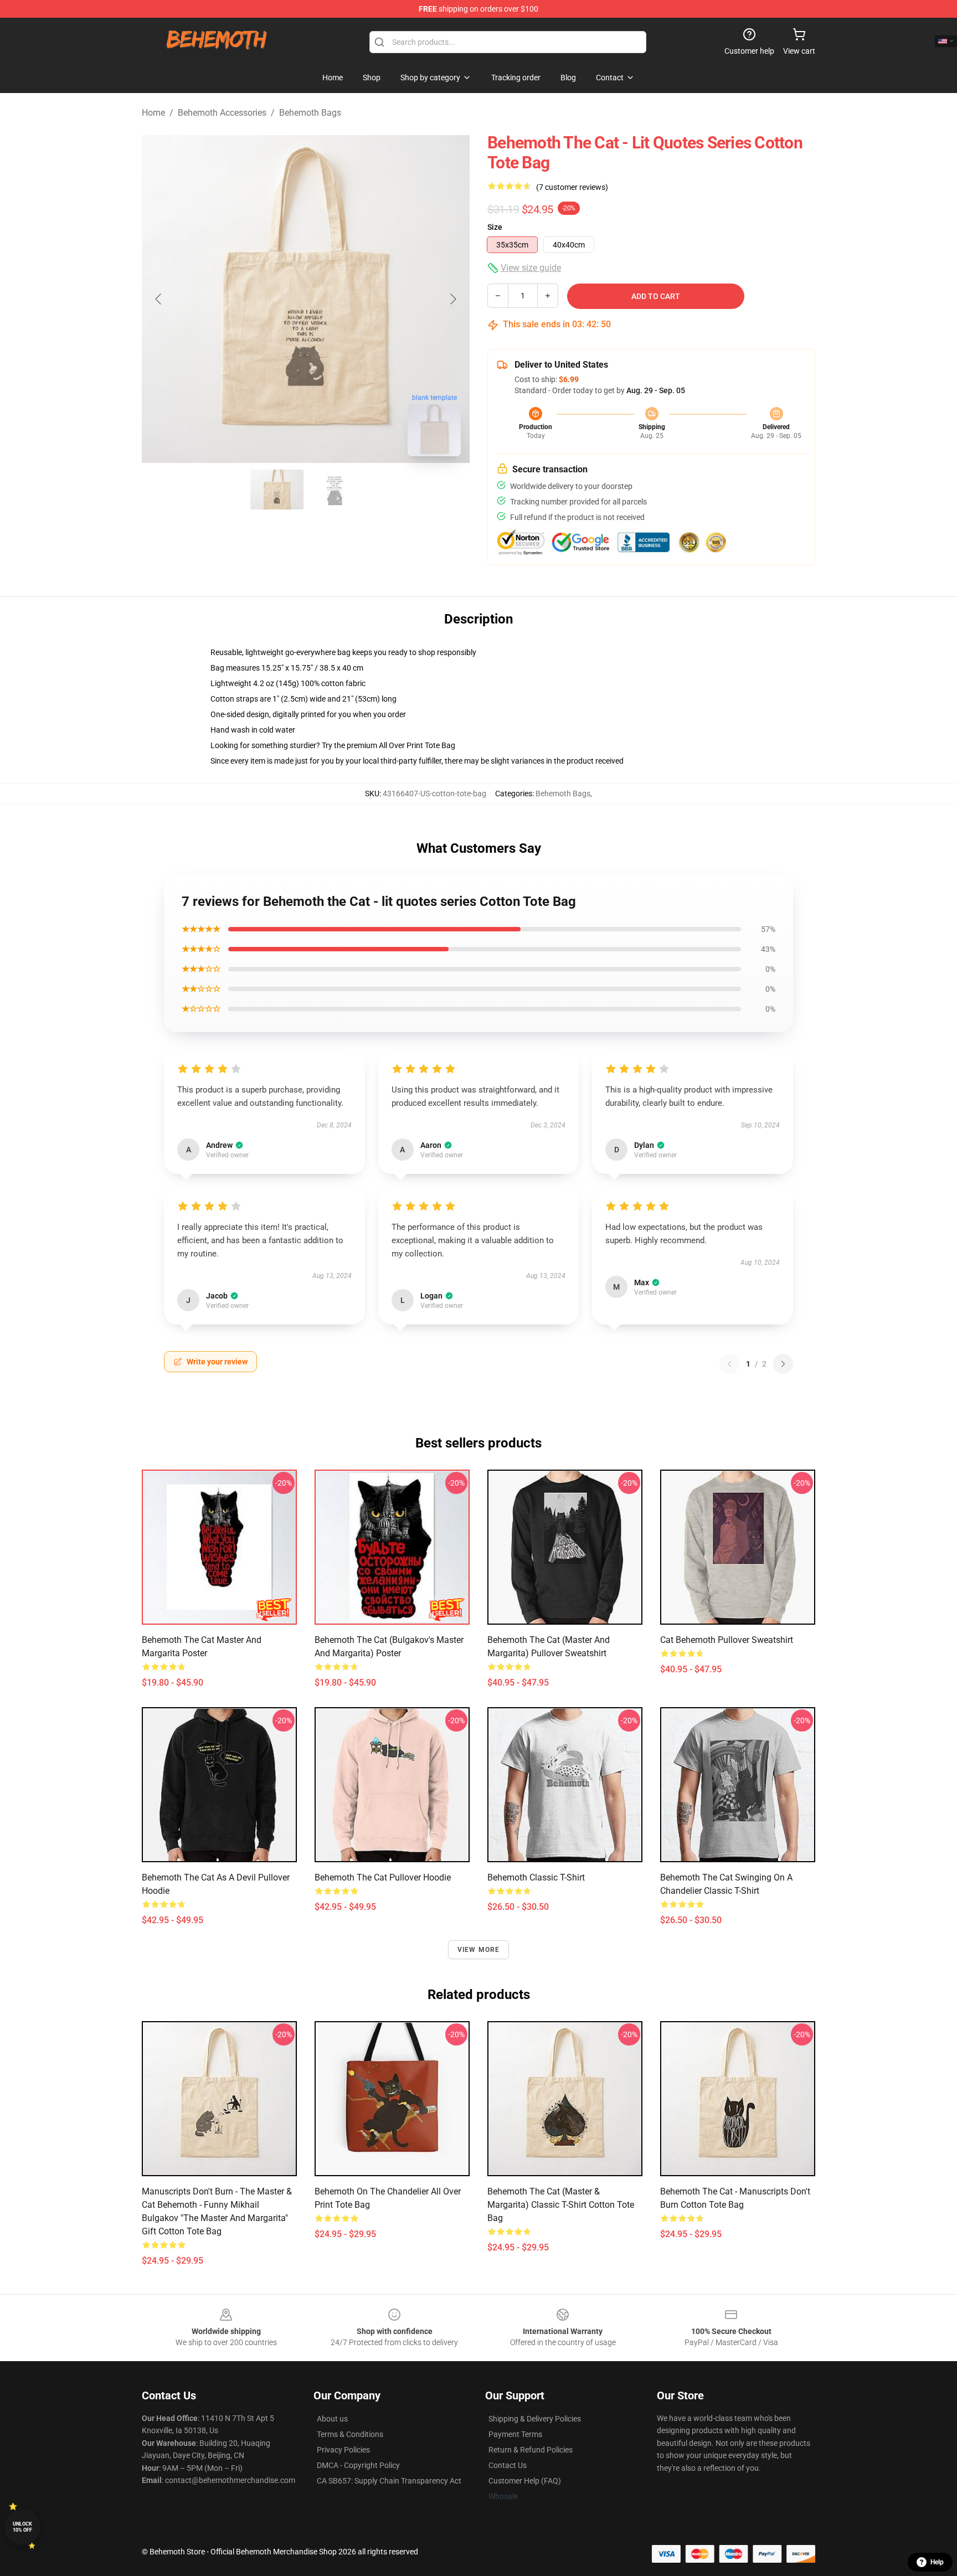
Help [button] (937, 2562)
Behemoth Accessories (222, 113)
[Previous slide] (159, 299)
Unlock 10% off (22, 2527)
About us (332, 2419)
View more (479, 1950)
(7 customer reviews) (572, 187)
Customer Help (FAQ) (525, 2481)
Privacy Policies (343, 2450)
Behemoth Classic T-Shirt (536, 1877)
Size (495, 227)
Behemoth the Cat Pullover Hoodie (383, 1877)
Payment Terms (515, 2434)
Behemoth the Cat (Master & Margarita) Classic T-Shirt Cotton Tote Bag (561, 2205)
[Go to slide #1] (277, 490)
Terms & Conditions (350, 2434)
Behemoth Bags (310, 113)
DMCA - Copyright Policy (358, 2465)
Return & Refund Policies (531, 2450)
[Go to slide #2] (335, 490)
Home (153, 113)
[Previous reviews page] (729, 1364)
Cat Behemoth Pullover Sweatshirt (727, 1640)
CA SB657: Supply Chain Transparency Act (389, 2481)
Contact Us (508, 2465)
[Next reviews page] (783, 1364)
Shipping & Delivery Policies (535, 2419)
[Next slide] (452, 299)
